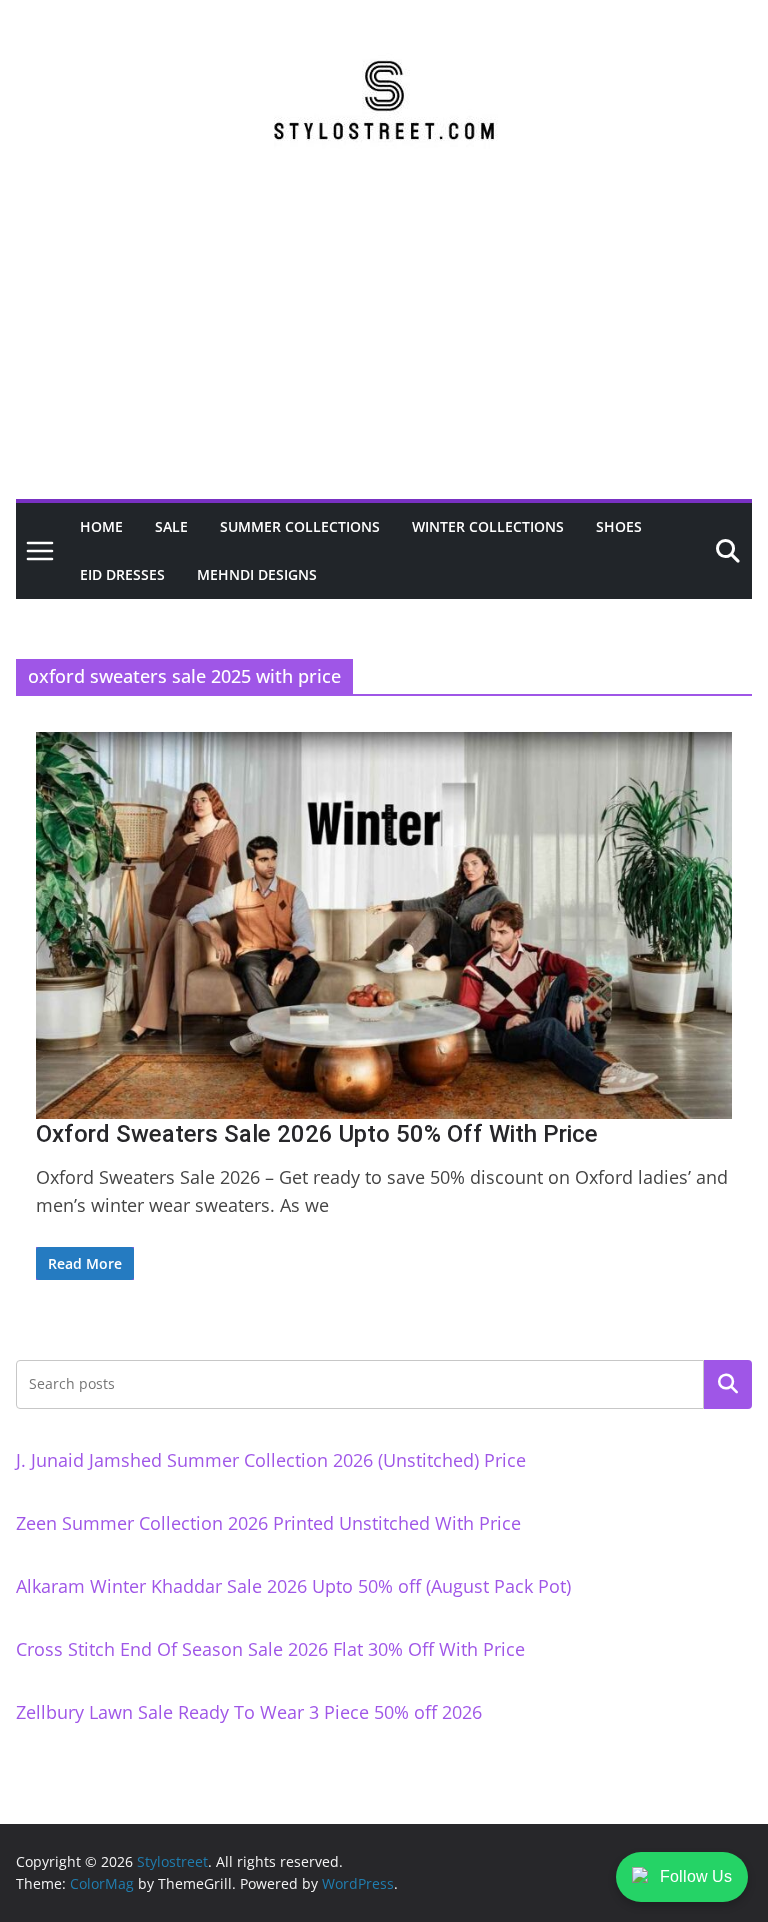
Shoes (619, 526)
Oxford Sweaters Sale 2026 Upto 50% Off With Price (317, 1134)
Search (728, 1384)
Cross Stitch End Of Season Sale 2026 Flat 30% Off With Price (270, 1649)
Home (101, 526)
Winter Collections (488, 526)
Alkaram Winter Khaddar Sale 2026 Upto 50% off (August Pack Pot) (293, 1586)
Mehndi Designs (257, 574)
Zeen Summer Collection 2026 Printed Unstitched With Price (268, 1523)
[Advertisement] (384, 349)
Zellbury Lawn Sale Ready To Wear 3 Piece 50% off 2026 (249, 1712)
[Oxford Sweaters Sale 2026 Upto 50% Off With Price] (384, 925)
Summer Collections (300, 526)
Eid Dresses (122, 574)
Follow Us (696, 1876)
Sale (171, 526)
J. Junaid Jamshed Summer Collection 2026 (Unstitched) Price (271, 1460)
